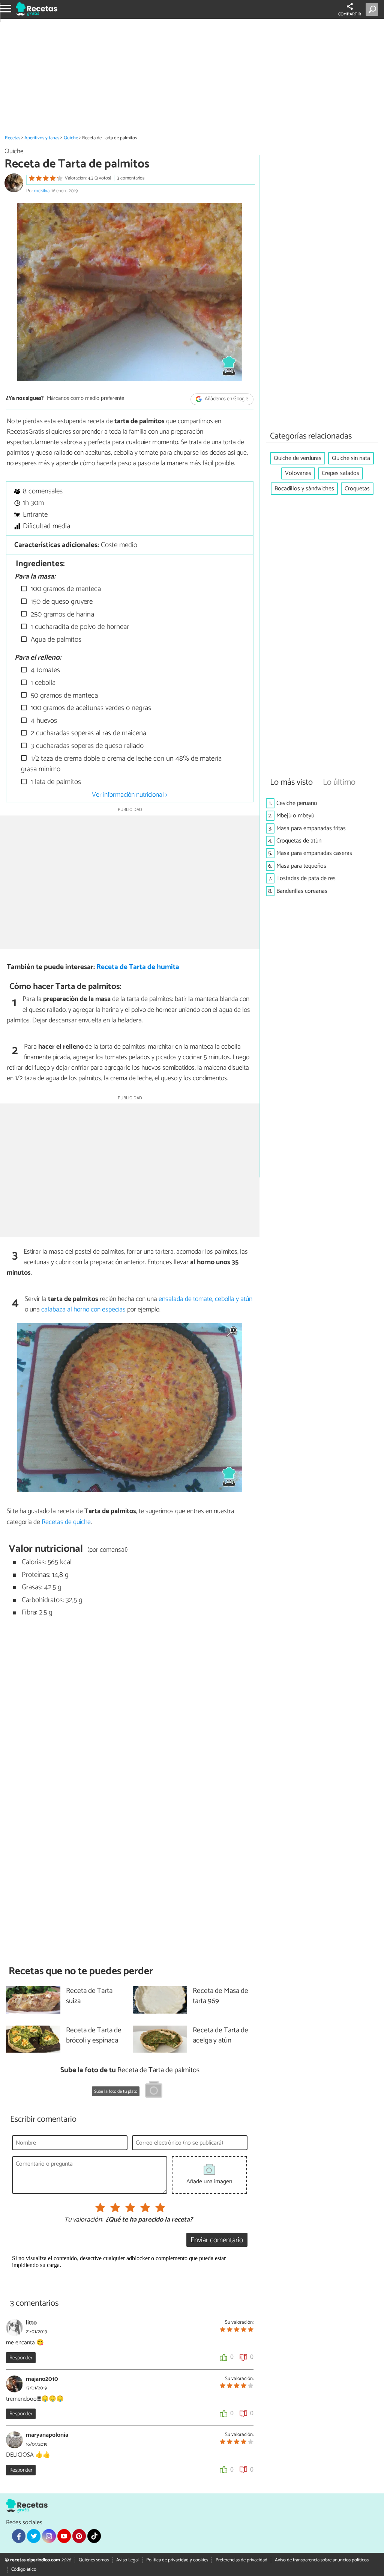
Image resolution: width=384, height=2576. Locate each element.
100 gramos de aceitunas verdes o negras (90, 708)
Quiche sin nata (351, 458)
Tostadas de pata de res (306, 878)
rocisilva (42, 191)
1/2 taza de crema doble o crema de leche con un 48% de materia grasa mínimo (121, 764)
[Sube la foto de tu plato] (154, 2091)
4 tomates (44, 670)
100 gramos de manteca (65, 589)
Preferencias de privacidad (241, 2560)
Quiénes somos (94, 2560)
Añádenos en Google (226, 399)
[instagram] (49, 2536)
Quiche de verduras (298, 458)
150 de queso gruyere (61, 602)
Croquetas (357, 489)
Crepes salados (340, 473)
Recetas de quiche (66, 1522)
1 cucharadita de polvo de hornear (79, 627)
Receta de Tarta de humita (138, 967)
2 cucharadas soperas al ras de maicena (88, 733)
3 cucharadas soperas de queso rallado (86, 746)
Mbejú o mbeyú (295, 816)
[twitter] (34, 2536)
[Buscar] (373, 9)
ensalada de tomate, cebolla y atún (205, 1299)
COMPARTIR (350, 14)
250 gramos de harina (61, 614)
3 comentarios (131, 178)
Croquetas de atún (299, 841)
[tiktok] (94, 2536)
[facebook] (19, 2536)
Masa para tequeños (301, 866)
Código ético (24, 2569)
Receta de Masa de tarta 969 (220, 1996)
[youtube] (64, 2536)
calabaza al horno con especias (83, 1310)
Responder (21, 2358)
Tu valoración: (83, 2220)
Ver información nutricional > (130, 795)
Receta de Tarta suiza (89, 1996)
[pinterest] (79, 2536)
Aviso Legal (127, 2560)
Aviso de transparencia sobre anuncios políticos (322, 2560)
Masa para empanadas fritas (311, 828)
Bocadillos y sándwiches (304, 489)
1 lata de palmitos (55, 782)
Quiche (71, 138)
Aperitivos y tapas (42, 138)
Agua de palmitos (55, 640)
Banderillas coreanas (302, 891)
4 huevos (43, 721)
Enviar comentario (217, 2240)
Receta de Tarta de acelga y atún (220, 2036)
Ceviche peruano (297, 803)
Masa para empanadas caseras (314, 853)
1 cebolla (42, 683)
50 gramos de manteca (63, 696)
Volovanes (298, 473)
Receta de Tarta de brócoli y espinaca (94, 2036)
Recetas (13, 138)
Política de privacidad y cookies (177, 2560)
